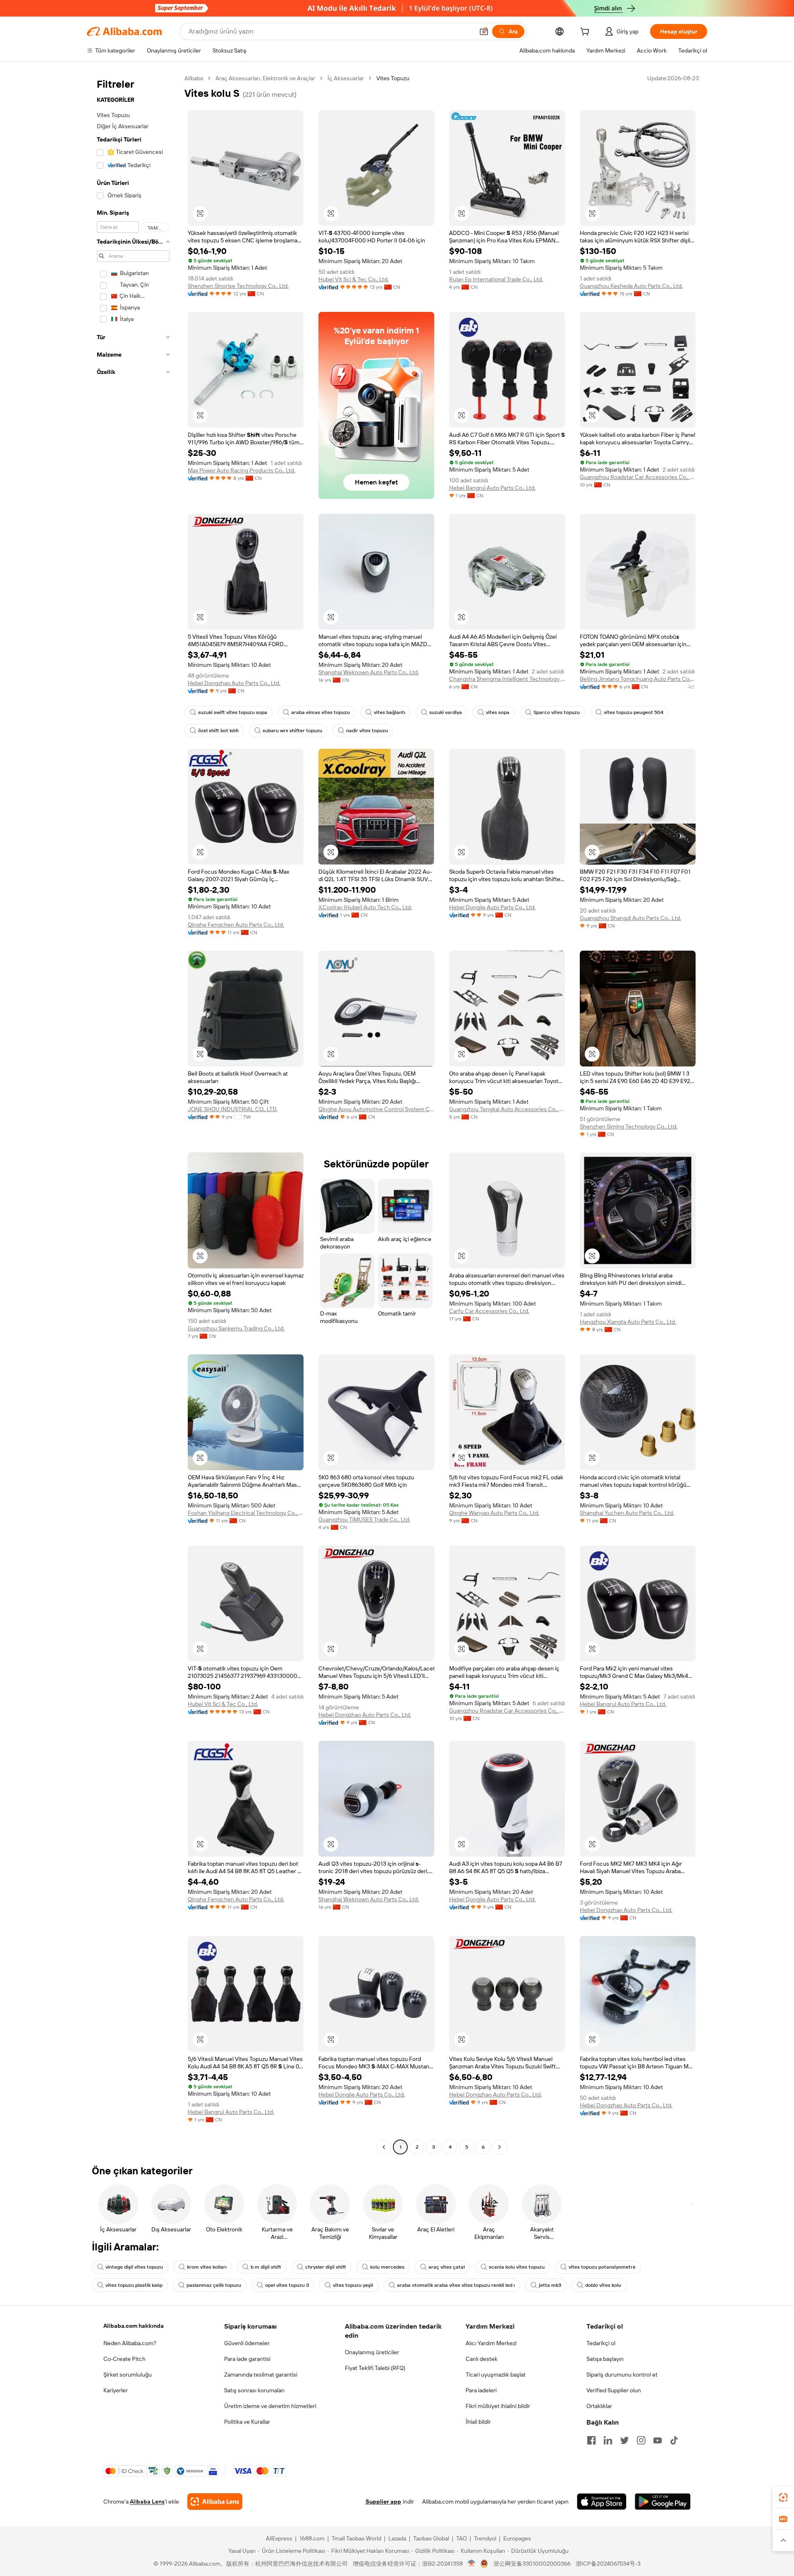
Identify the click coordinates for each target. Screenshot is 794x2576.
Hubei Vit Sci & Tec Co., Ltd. (354, 279)
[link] (783, 2497)
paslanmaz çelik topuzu (214, 2285)
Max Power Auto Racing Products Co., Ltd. (242, 470)
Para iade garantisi (247, 2359)
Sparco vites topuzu (557, 712)
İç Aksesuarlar (346, 78)
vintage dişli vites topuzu (134, 2267)
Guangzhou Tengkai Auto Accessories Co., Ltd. (507, 1109)
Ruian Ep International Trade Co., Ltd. (496, 279)
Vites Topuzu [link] (393, 78)
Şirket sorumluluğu (128, 2375)
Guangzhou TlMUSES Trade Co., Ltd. (364, 1519)
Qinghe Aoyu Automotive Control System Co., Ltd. (376, 1109)
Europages (517, 2538)
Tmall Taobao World (356, 2538)
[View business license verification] (472, 2564)
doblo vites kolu (603, 2285)
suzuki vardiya (446, 712)
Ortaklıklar (599, 2406)
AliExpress (279, 2538)
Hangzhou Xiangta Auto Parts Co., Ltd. (628, 1322)
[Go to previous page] (384, 2147)
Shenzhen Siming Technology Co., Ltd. (629, 1126)
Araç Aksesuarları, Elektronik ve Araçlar (265, 78)
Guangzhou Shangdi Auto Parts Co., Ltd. (630, 918)
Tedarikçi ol (601, 2343)
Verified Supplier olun (614, 2390)
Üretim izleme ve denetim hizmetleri (270, 2406)
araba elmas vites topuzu (320, 712)
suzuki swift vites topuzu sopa (233, 712)
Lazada (397, 2538)
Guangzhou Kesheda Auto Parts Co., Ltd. (631, 286)
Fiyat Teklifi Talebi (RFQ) (375, 2368)
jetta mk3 (550, 2285)
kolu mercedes (387, 2267)
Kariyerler (116, 2390)
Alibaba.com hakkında (134, 2326)
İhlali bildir (478, 2422)
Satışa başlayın (605, 2359)
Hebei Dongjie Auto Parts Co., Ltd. (492, 907)
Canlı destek (482, 2359)
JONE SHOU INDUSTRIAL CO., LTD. (233, 1109)
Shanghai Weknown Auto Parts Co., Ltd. (369, 672)
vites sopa (498, 712)
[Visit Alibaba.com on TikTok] (674, 2440)
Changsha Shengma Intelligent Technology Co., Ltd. (507, 679)
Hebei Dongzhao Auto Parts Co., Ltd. (234, 683)
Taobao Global (431, 2538)
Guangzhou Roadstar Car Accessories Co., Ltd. (638, 477)
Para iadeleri (481, 2390)
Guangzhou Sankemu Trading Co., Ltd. (236, 1328)
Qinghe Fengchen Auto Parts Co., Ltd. (236, 925)
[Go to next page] (500, 2147)
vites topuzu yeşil (353, 2285)
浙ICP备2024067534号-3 (608, 2564)
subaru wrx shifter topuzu (292, 731)
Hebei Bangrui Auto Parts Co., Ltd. (492, 488)
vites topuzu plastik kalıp (134, 2285)
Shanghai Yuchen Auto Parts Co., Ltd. (627, 1513)
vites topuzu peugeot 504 (634, 712)
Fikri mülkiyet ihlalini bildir (498, 2406)
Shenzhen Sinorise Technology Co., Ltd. (238, 286)
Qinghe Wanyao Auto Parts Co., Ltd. (494, 1513)
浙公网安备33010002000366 (532, 2564)
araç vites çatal (447, 2267)
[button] (484, 31)
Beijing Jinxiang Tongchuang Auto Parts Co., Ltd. (638, 679)
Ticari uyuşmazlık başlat (496, 2375)
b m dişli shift (266, 2267)
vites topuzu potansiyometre (602, 2267)
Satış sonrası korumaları (254, 2390)
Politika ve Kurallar (247, 2422)
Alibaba (194, 78)
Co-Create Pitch (124, 2359)
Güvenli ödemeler (247, 2343)
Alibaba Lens (147, 2502)
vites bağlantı (390, 712)
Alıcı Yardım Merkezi (491, 2343)
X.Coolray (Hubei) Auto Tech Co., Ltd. (365, 907)
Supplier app (383, 2502)
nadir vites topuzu (367, 731)
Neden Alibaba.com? (130, 2343)
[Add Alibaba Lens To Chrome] (215, 2502)
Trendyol (485, 2538)
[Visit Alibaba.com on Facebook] (591, 2440)
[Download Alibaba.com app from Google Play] (663, 2502)
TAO (462, 2538)
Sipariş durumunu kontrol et (622, 2375)
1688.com (312, 2538)
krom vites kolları (207, 2267)
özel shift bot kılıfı (218, 731)
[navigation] (133, 1114)
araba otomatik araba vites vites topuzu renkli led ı (456, 2285)
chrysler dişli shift (326, 2267)
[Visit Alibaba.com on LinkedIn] (608, 2440)
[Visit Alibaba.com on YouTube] (658, 2440)
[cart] (586, 33)
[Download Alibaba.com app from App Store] (602, 2502)
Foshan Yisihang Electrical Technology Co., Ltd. (246, 1513)
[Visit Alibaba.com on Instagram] (641, 2440)
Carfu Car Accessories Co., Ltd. (489, 1311)
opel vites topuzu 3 (287, 2285)
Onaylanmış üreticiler (372, 2352)
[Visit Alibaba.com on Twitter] (624, 2440)
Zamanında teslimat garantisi (261, 2375)
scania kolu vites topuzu (517, 2267)
